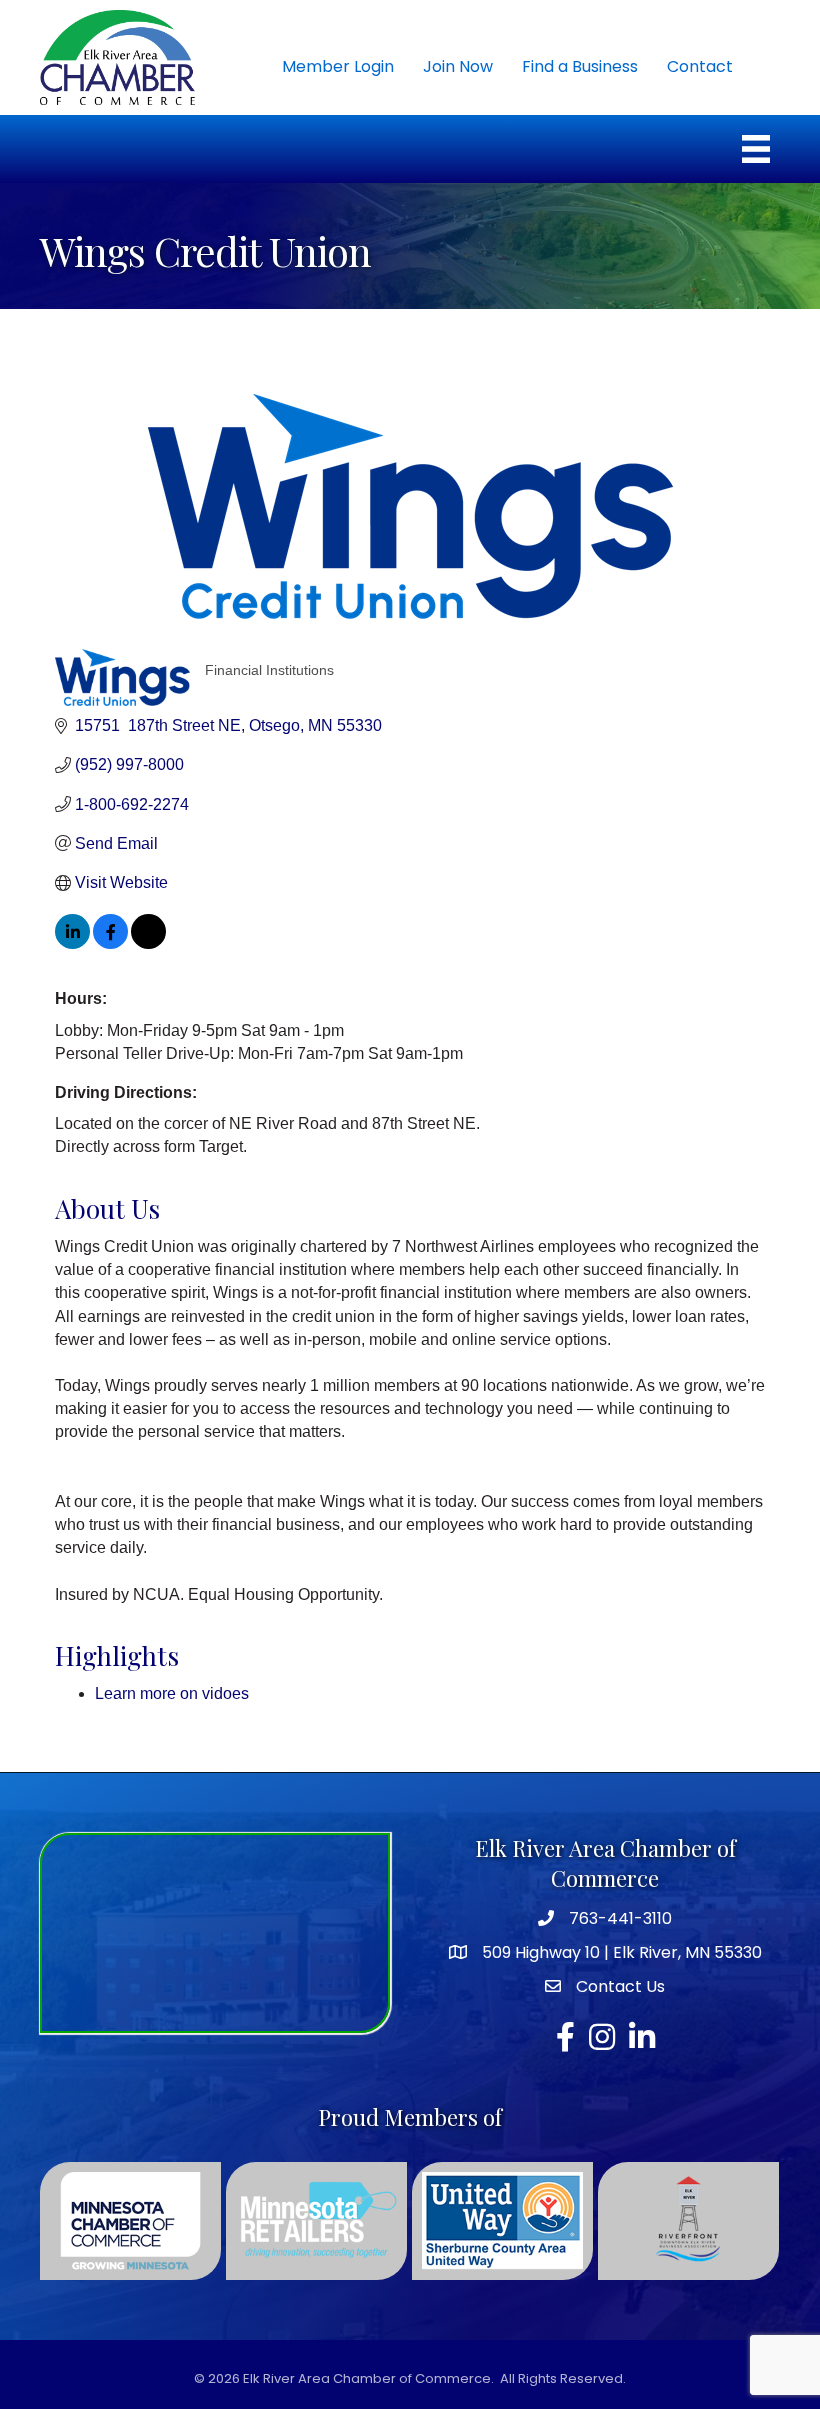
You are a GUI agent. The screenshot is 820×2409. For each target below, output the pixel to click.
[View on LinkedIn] (72, 943)
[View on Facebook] (110, 943)
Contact (700, 66)
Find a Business (580, 66)
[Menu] (756, 149)
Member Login (338, 66)
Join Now (458, 66)
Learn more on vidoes (172, 1693)
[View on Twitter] (148, 943)
